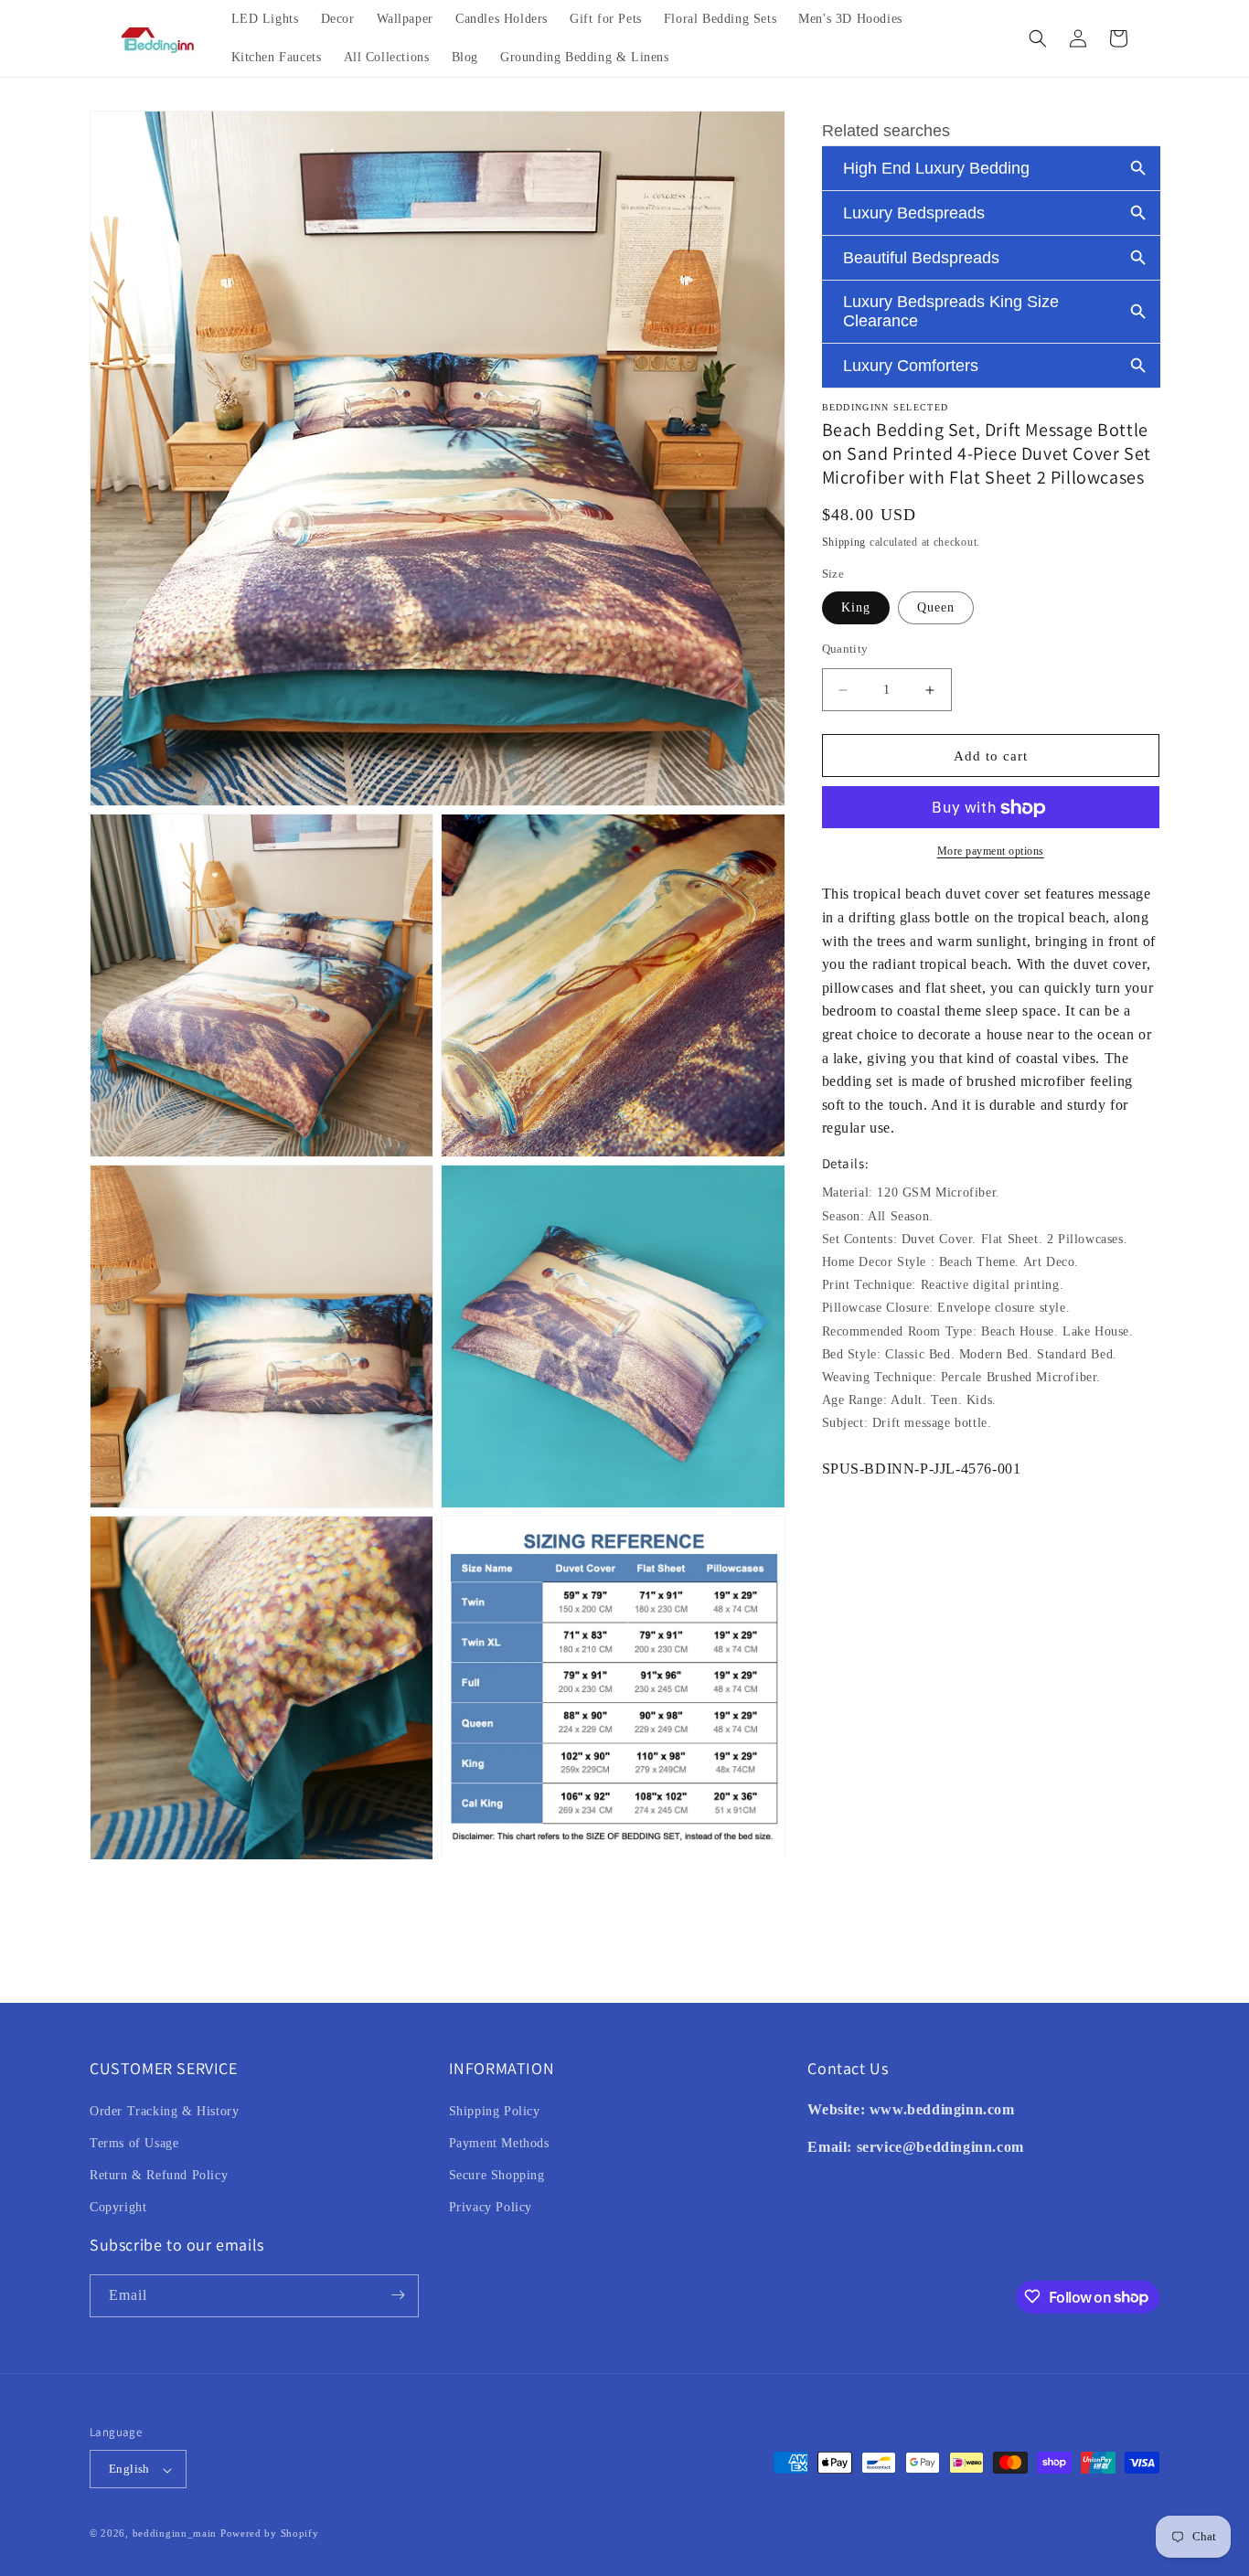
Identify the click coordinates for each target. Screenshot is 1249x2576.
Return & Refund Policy (159, 2174)
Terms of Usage (134, 2142)
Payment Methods (499, 2142)
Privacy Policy (491, 2207)
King (856, 607)
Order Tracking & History (164, 2110)
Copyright (118, 2207)
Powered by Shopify (270, 2534)
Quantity (845, 649)
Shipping (844, 542)
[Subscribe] (398, 2295)
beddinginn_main (175, 2534)
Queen (936, 607)
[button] (1038, 38)
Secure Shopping (497, 2174)
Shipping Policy (495, 2110)
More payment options (991, 852)
